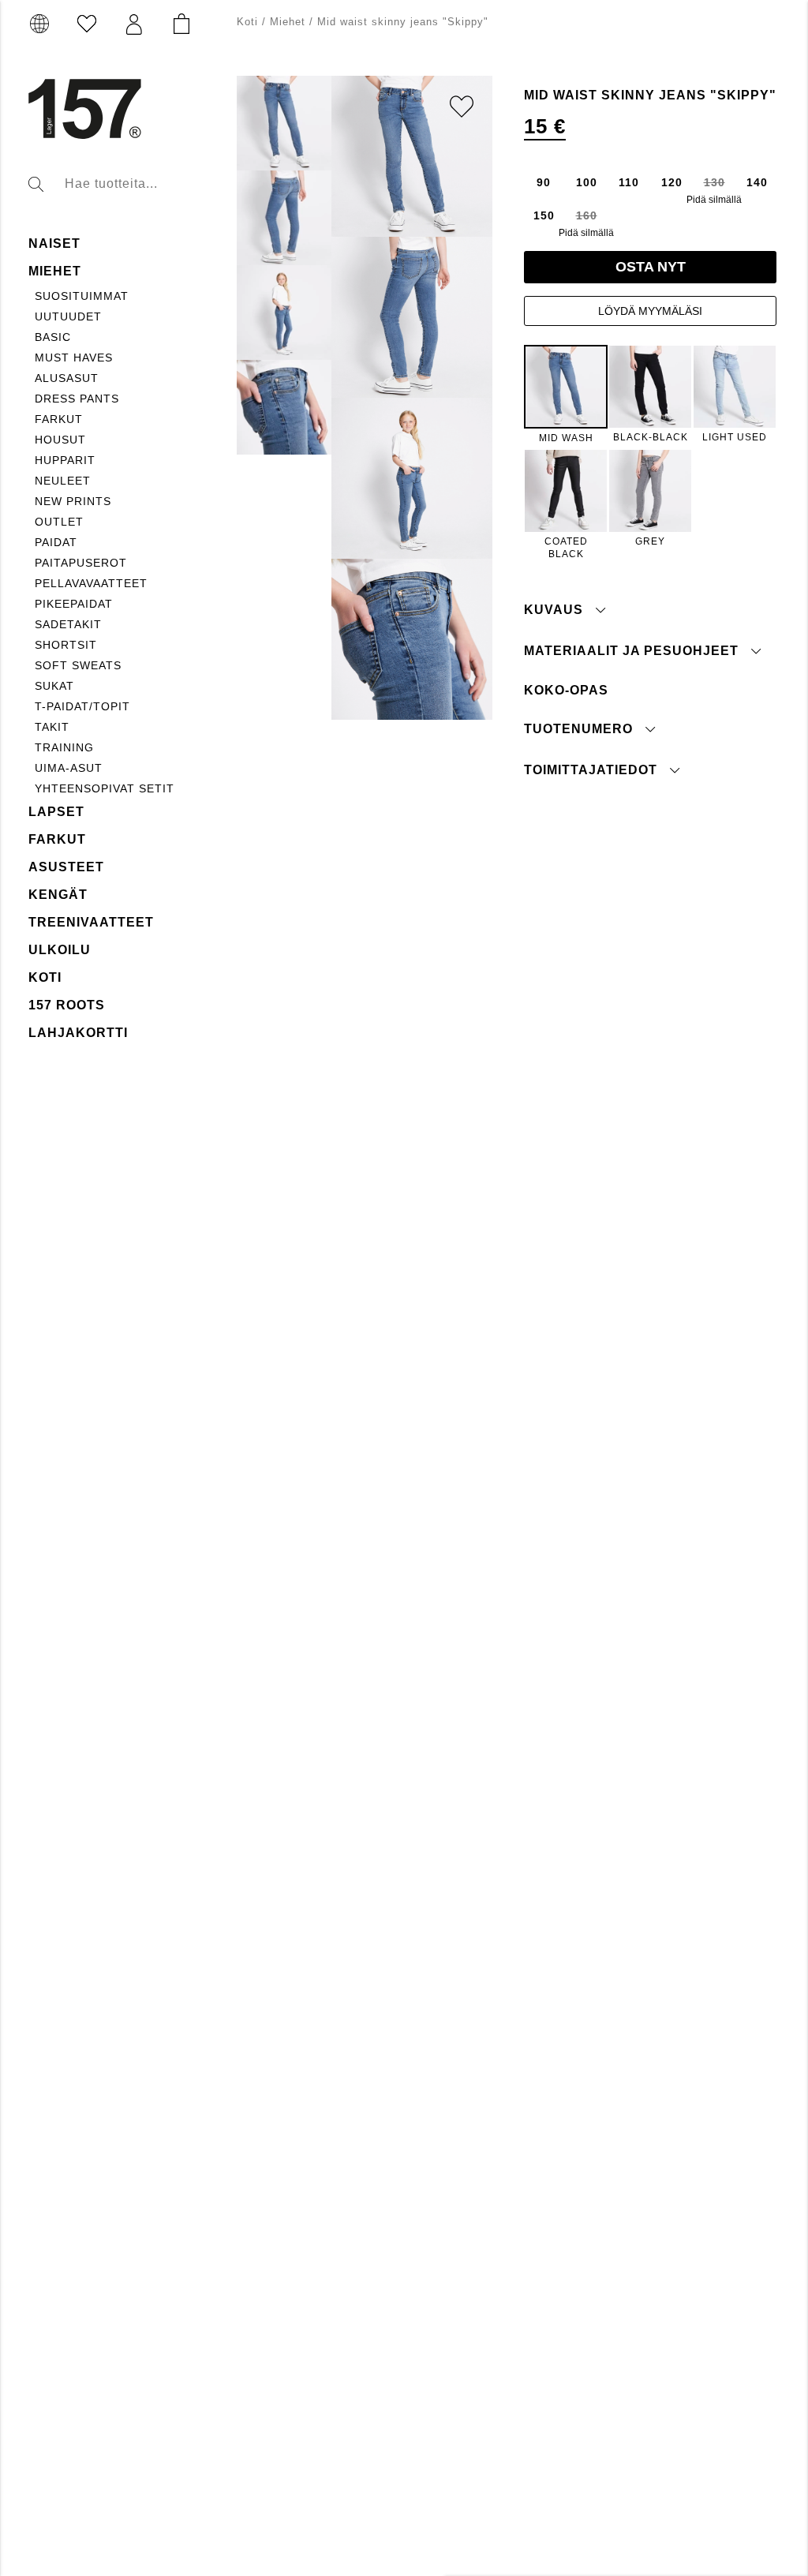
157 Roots (67, 1005)
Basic (53, 337)
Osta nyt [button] (651, 267)
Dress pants (77, 399)
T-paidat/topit (82, 706)
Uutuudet (68, 316)
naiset (54, 243)
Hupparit (65, 460)
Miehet (55, 271)
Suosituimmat (82, 296)
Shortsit (66, 645)
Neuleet (63, 481)
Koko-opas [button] (566, 690)
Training (64, 747)
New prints (73, 501)
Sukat (54, 686)
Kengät (58, 895)
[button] (134, 24)
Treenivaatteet (91, 922)
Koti (45, 977)
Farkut (59, 419)
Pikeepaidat (74, 604)
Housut (60, 440)
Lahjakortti (78, 1033)
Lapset (56, 812)
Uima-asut (69, 768)
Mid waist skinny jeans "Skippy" (403, 22)
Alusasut (67, 378)
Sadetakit (68, 624)
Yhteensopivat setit (105, 788)
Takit (52, 727)
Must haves (74, 358)
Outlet (59, 522)
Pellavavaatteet (91, 583)
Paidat (56, 542)
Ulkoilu (60, 950)
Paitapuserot (81, 563)
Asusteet (66, 867)
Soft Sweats (78, 665)
